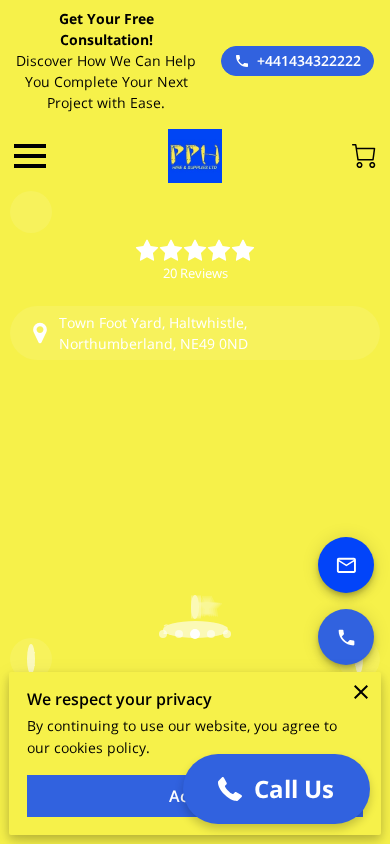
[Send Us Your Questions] (346, 565)
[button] (276, 789)
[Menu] (30, 156)
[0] (364, 156)
